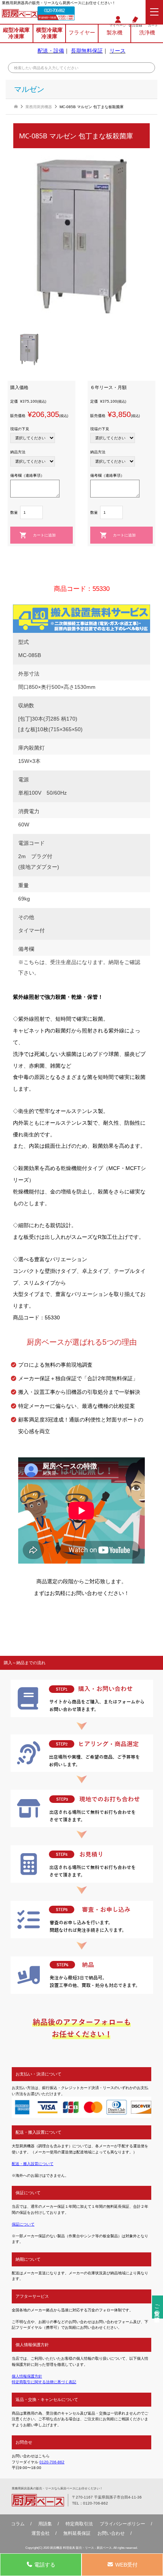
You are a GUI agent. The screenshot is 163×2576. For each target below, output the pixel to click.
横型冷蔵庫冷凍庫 (49, 33)
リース (118, 51)
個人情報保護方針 (27, 2376)
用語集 (45, 2524)
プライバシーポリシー (122, 2524)
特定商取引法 (79, 2524)
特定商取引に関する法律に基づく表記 (44, 2382)
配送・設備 (51, 51)
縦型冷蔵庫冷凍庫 (16, 33)
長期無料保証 (87, 51)
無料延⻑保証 (77, 2533)
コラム (18, 2524)
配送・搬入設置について (33, 2164)
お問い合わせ (111, 2533)
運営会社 (41, 2533)
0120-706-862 (54, 11)
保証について (23, 2224)
